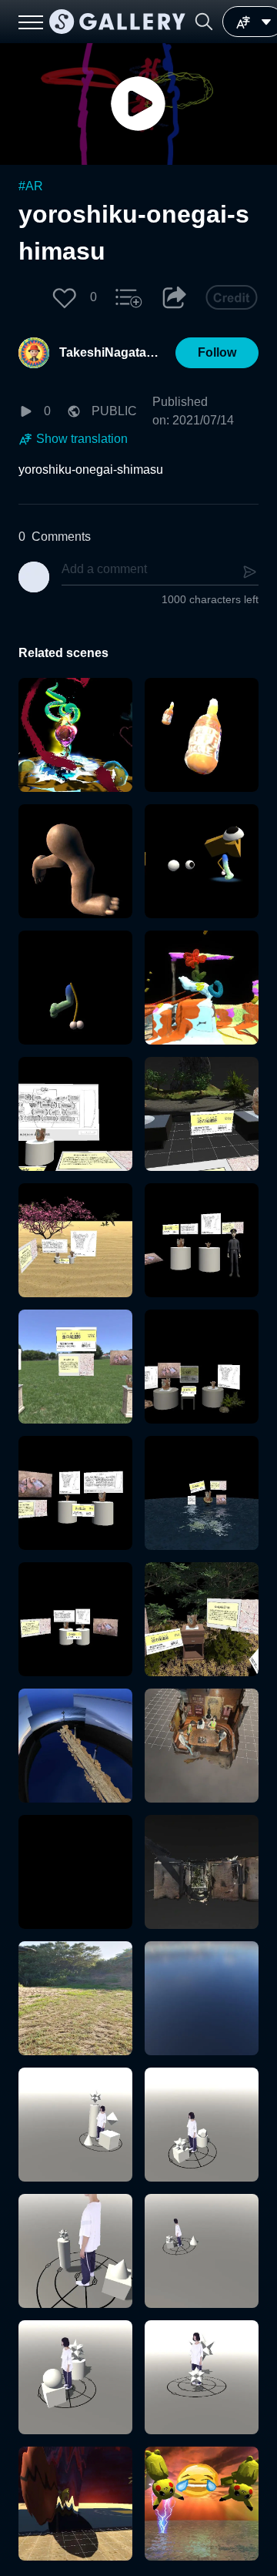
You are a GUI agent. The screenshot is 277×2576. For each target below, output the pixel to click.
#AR (31, 186)
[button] (204, 22)
